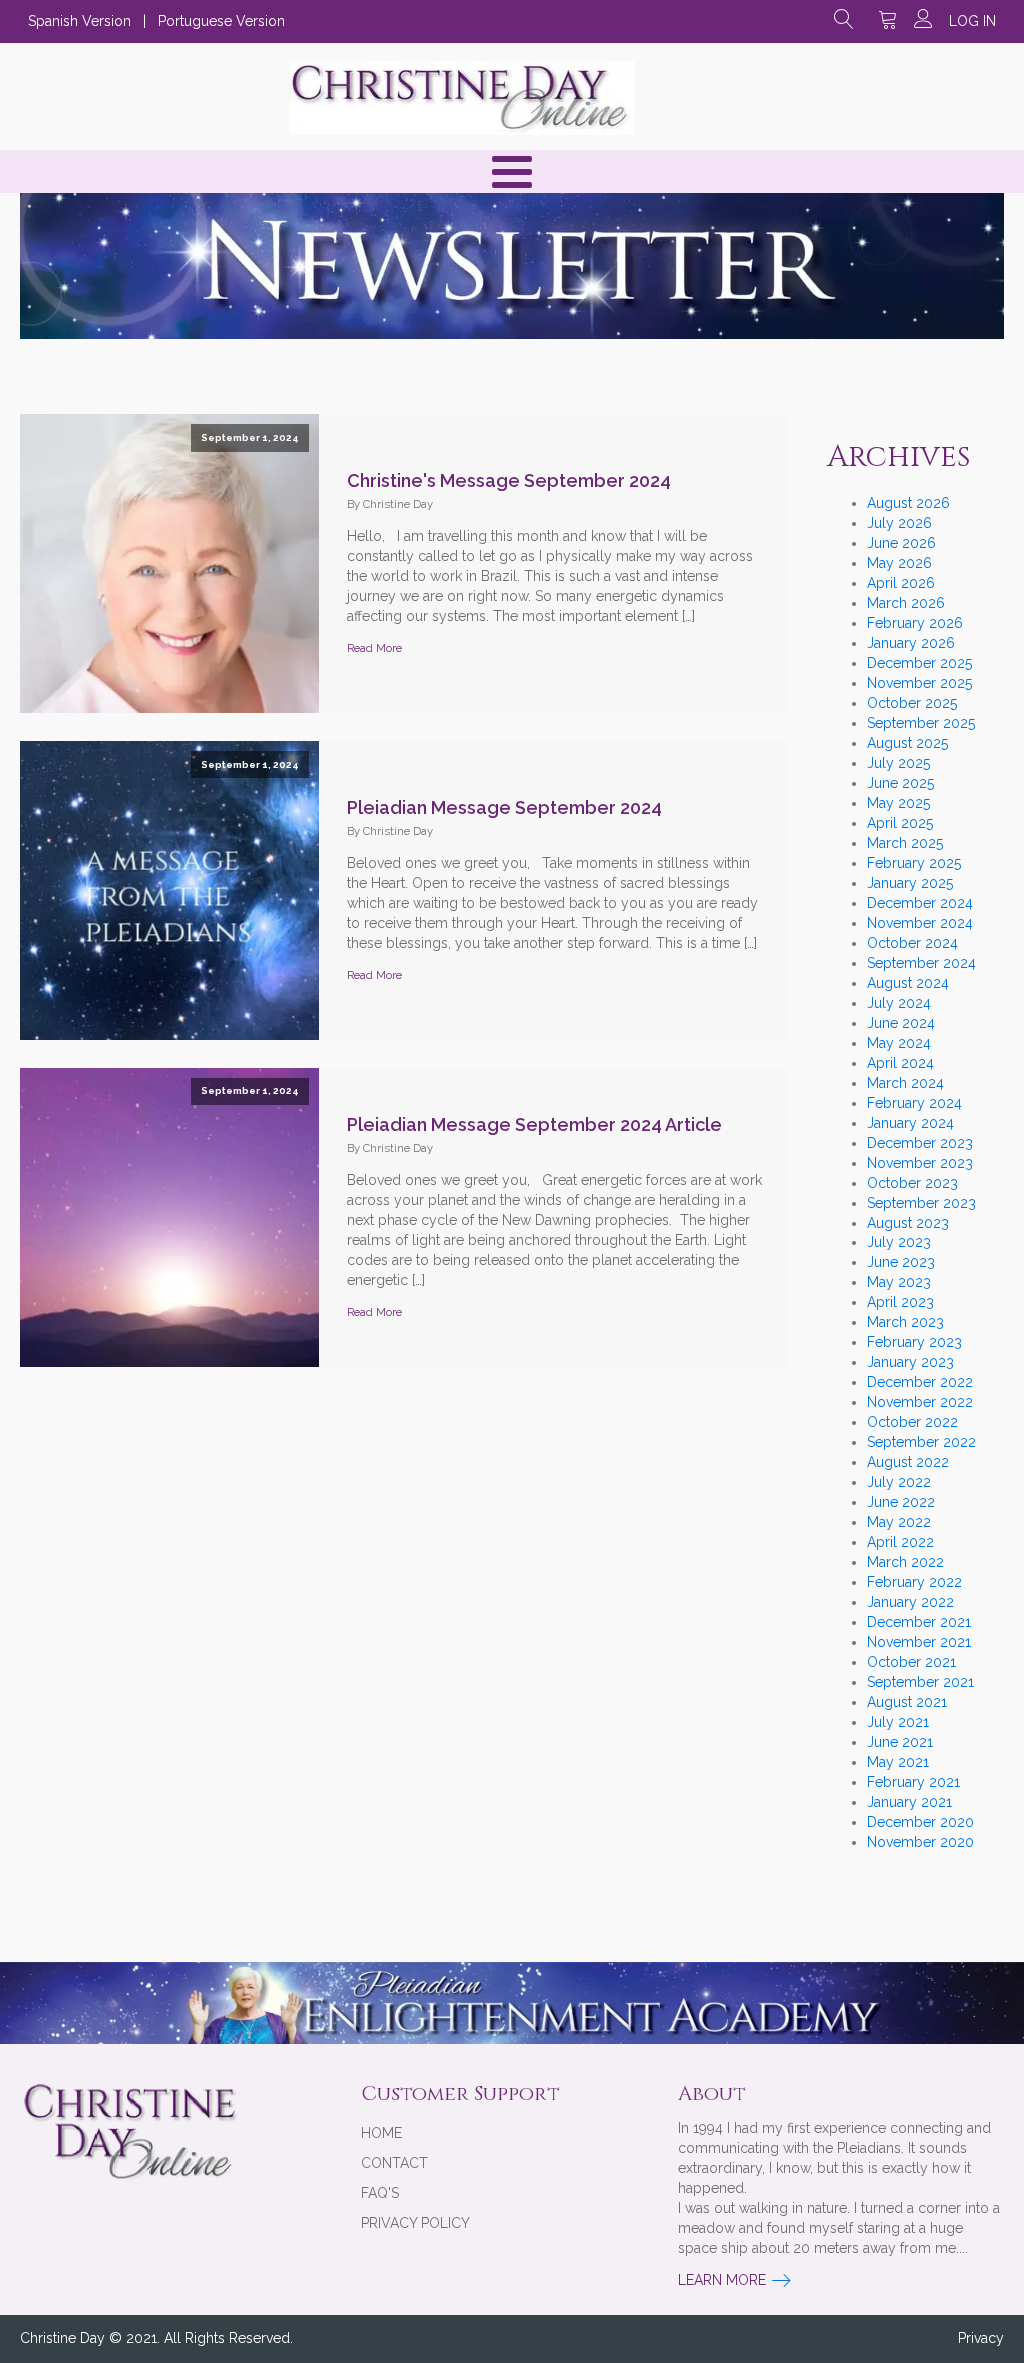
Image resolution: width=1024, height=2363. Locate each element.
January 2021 (909, 1802)
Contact (394, 2163)
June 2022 (901, 1502)
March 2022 (905, 1562)
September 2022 (921, 1442)
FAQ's (380, 2193)
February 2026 (915, 623)
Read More (374, 648)
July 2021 (898, 1722)
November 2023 (920, 1163)
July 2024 (899, 1003)
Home (381, 2133)
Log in (972, 21)
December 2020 (920, 1822)
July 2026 (899, 523)
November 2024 (920, 923)
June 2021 (900, 1742)
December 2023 (920, 1143)
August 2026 (908, 503)
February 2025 (914, 863)
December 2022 (920, 1382)
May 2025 (898, 803)
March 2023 (905, 1322)
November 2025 (919, 683)
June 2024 (901, 1023)
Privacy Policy (415, 2223)
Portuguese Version (221, 21)
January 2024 (910, 1123)
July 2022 (899, 1482)
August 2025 (907, 743)
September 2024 (921, 963)
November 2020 (920, 1842)
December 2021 (919, 1622)
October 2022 (912, 1422)
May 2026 (899, 563)
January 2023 (910, 1362)
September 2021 (920, 1682)
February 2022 (914, 1582)
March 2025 (905, 843)
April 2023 (900, 1302)
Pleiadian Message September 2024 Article (534, 1124)
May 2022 (899, 1522)
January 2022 (910, 1602)
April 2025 (900, 823)
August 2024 (908, 983)
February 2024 (914, 1103)
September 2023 (921, 1203)
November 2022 (920, 1402)
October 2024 (912, 943)
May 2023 (899, 1282)
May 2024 (899, 1043)
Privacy (981, 2338)
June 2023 (901, 1262)
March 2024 (905, 1083)
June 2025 (900, 783)
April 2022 (900, 1542)
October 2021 (911, 1662)
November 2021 (919, 1642)
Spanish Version (79, 21)
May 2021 (898, 1762)
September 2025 (921, 723)
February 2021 (913, 1782)
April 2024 (900, 1063)
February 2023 (914, 1342)
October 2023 (912, 1183)
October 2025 (912, 703)
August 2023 (908, 1223)
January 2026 (911, 643)
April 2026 (901, 583)
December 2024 (920, 903)
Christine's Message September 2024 (509, 480)
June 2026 (901, 543)
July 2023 (899, 1242)
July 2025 (898, 763)
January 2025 (910, 883)
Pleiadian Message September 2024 (504, 807)
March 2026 (906, 603)
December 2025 (919, 663)
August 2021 (907, 1702)
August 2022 (908, 1462)
